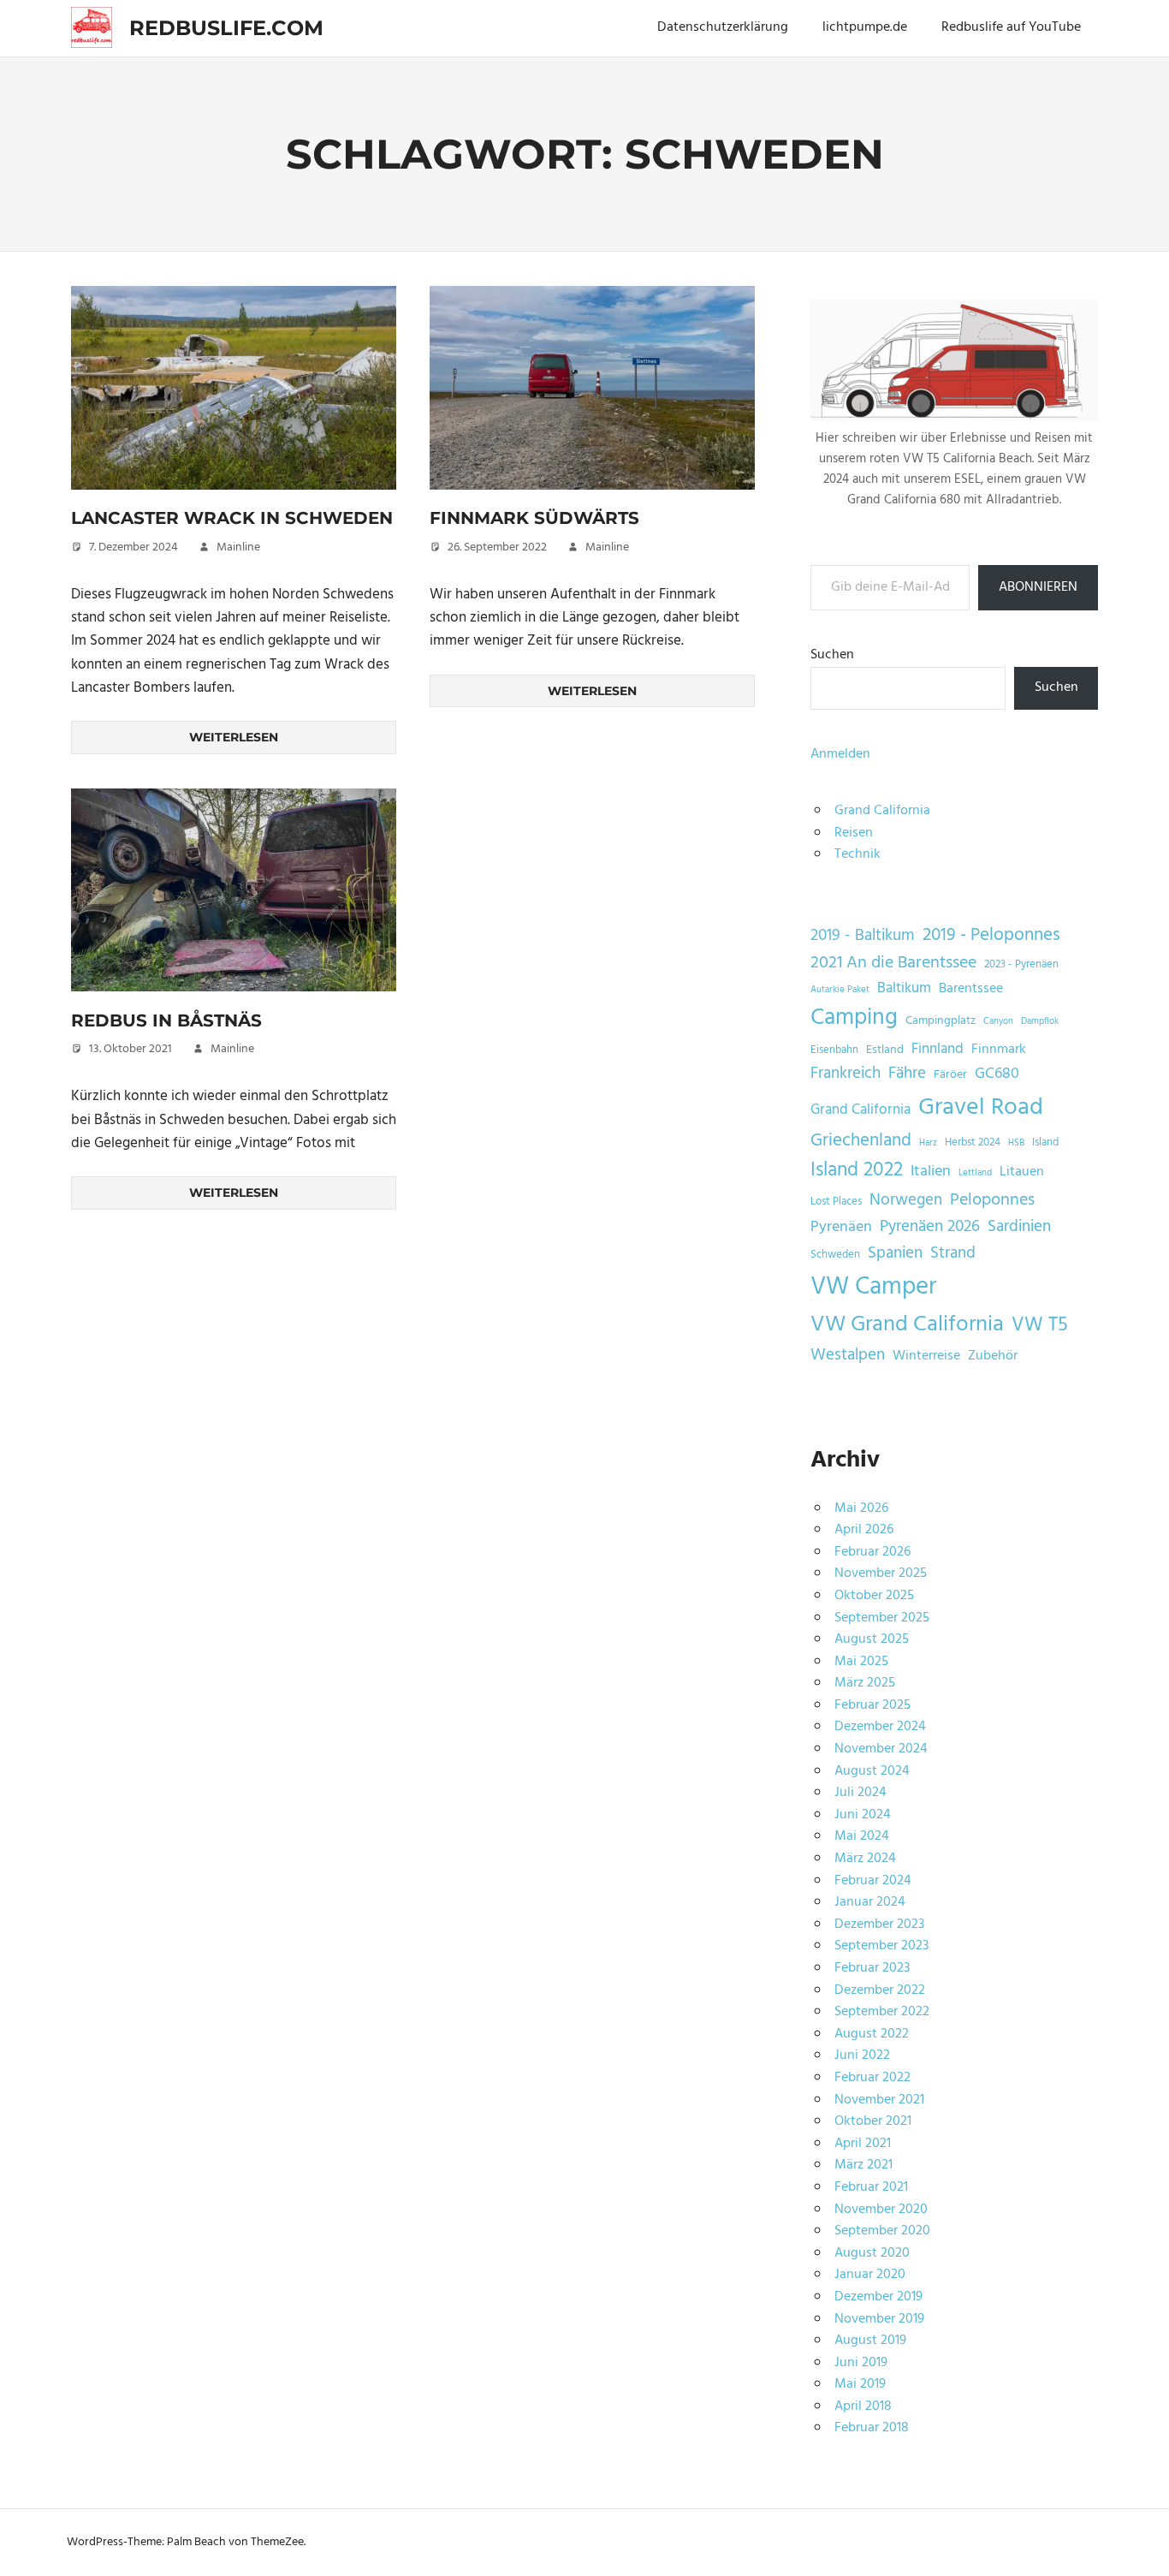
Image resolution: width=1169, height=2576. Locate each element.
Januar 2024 (870, 1902)
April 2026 (864, 1530)
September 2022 (882, 2012)
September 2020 (882, 2231)
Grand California (882, 811)
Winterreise (926, 1356)
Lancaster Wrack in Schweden (232, 518)
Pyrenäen (841, 1228)
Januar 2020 (870, 2275)
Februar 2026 (872, 1552)
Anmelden (840, 754)
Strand (953, 1254)
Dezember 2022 (880, 1990)
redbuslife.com (226, 28)
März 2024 (865, 1859)
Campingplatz (941, 1021)
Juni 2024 (863, 1815)
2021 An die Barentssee (893, 963)
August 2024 (872, 1771)
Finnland (938, 1049)
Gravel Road (981, 1107)
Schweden (835, 1255)
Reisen (854, 833)
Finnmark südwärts (534, 518)
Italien (931, 1172)
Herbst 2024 (973, 1143)
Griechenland (861, 1141)
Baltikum (904, 988)
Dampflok (1040, 1022)
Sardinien (1019, 1227)
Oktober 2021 (873, 2121)
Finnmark (999, 1050)
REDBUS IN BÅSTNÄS (166, 1020)
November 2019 (879, 2319)
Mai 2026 (861, 1508)
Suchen (832, 655)
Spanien (895, 1254)
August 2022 (872, 2034)
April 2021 (863, 2144)
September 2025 (882, 1618)
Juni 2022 (862, 2055)
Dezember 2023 (879, 1925)
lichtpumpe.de (865, 27)
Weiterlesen (234, 737)
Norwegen (906, 1201)
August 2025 (872, 1639)
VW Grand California (907, 1325)
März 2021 (863, 2165)
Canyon (998, 1022)
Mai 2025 (861, 1662)
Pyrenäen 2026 (930, 1227)
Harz (928, 1143)
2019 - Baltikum (863, 936)
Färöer (950, 1075)
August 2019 (870, 2341)
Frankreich (846, 1074)
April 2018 (863, 2406)
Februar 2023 (872, 1968)
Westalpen (848, 1356)
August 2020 (872, 2253)
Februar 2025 (872, 1705)
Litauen (1022, 1172)
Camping (854, 1019)
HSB (1016, 1143)
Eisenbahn (834, 1050)
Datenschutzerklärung (723, 27)
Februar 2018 (872, 2428)
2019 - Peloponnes (991, 935)
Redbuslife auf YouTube (1011, 27)
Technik (857, 854)
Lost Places (836, 1202)
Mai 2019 (860, 2384)
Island (1045, 1143)
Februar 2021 (871, 2187)
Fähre (907, 1074)
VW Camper (873, 1288)
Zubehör (993, 1356)
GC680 (997, 1074)
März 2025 (865, 1683)
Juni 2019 (861, 2363)
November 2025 (881, 1574)
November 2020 (881, 2210)
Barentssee (971, 989)
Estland (885, 1050)
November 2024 (881, 1749)
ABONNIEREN (1038, 587)
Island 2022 (857, 1170)
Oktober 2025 (874, 1596)
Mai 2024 (862, 1836)
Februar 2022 (872, 2078)
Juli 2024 (860, 1793)
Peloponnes (992, 1200)
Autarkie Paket (840, 990)
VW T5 (1040, 1325)
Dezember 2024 (880, 1727)
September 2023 (881, 1946)
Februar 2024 (873, 1881)
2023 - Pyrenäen (1021, 965)
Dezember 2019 (878, 2297)
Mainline (238, 547)
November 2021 (879, 2100)
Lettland (975, 1173)
